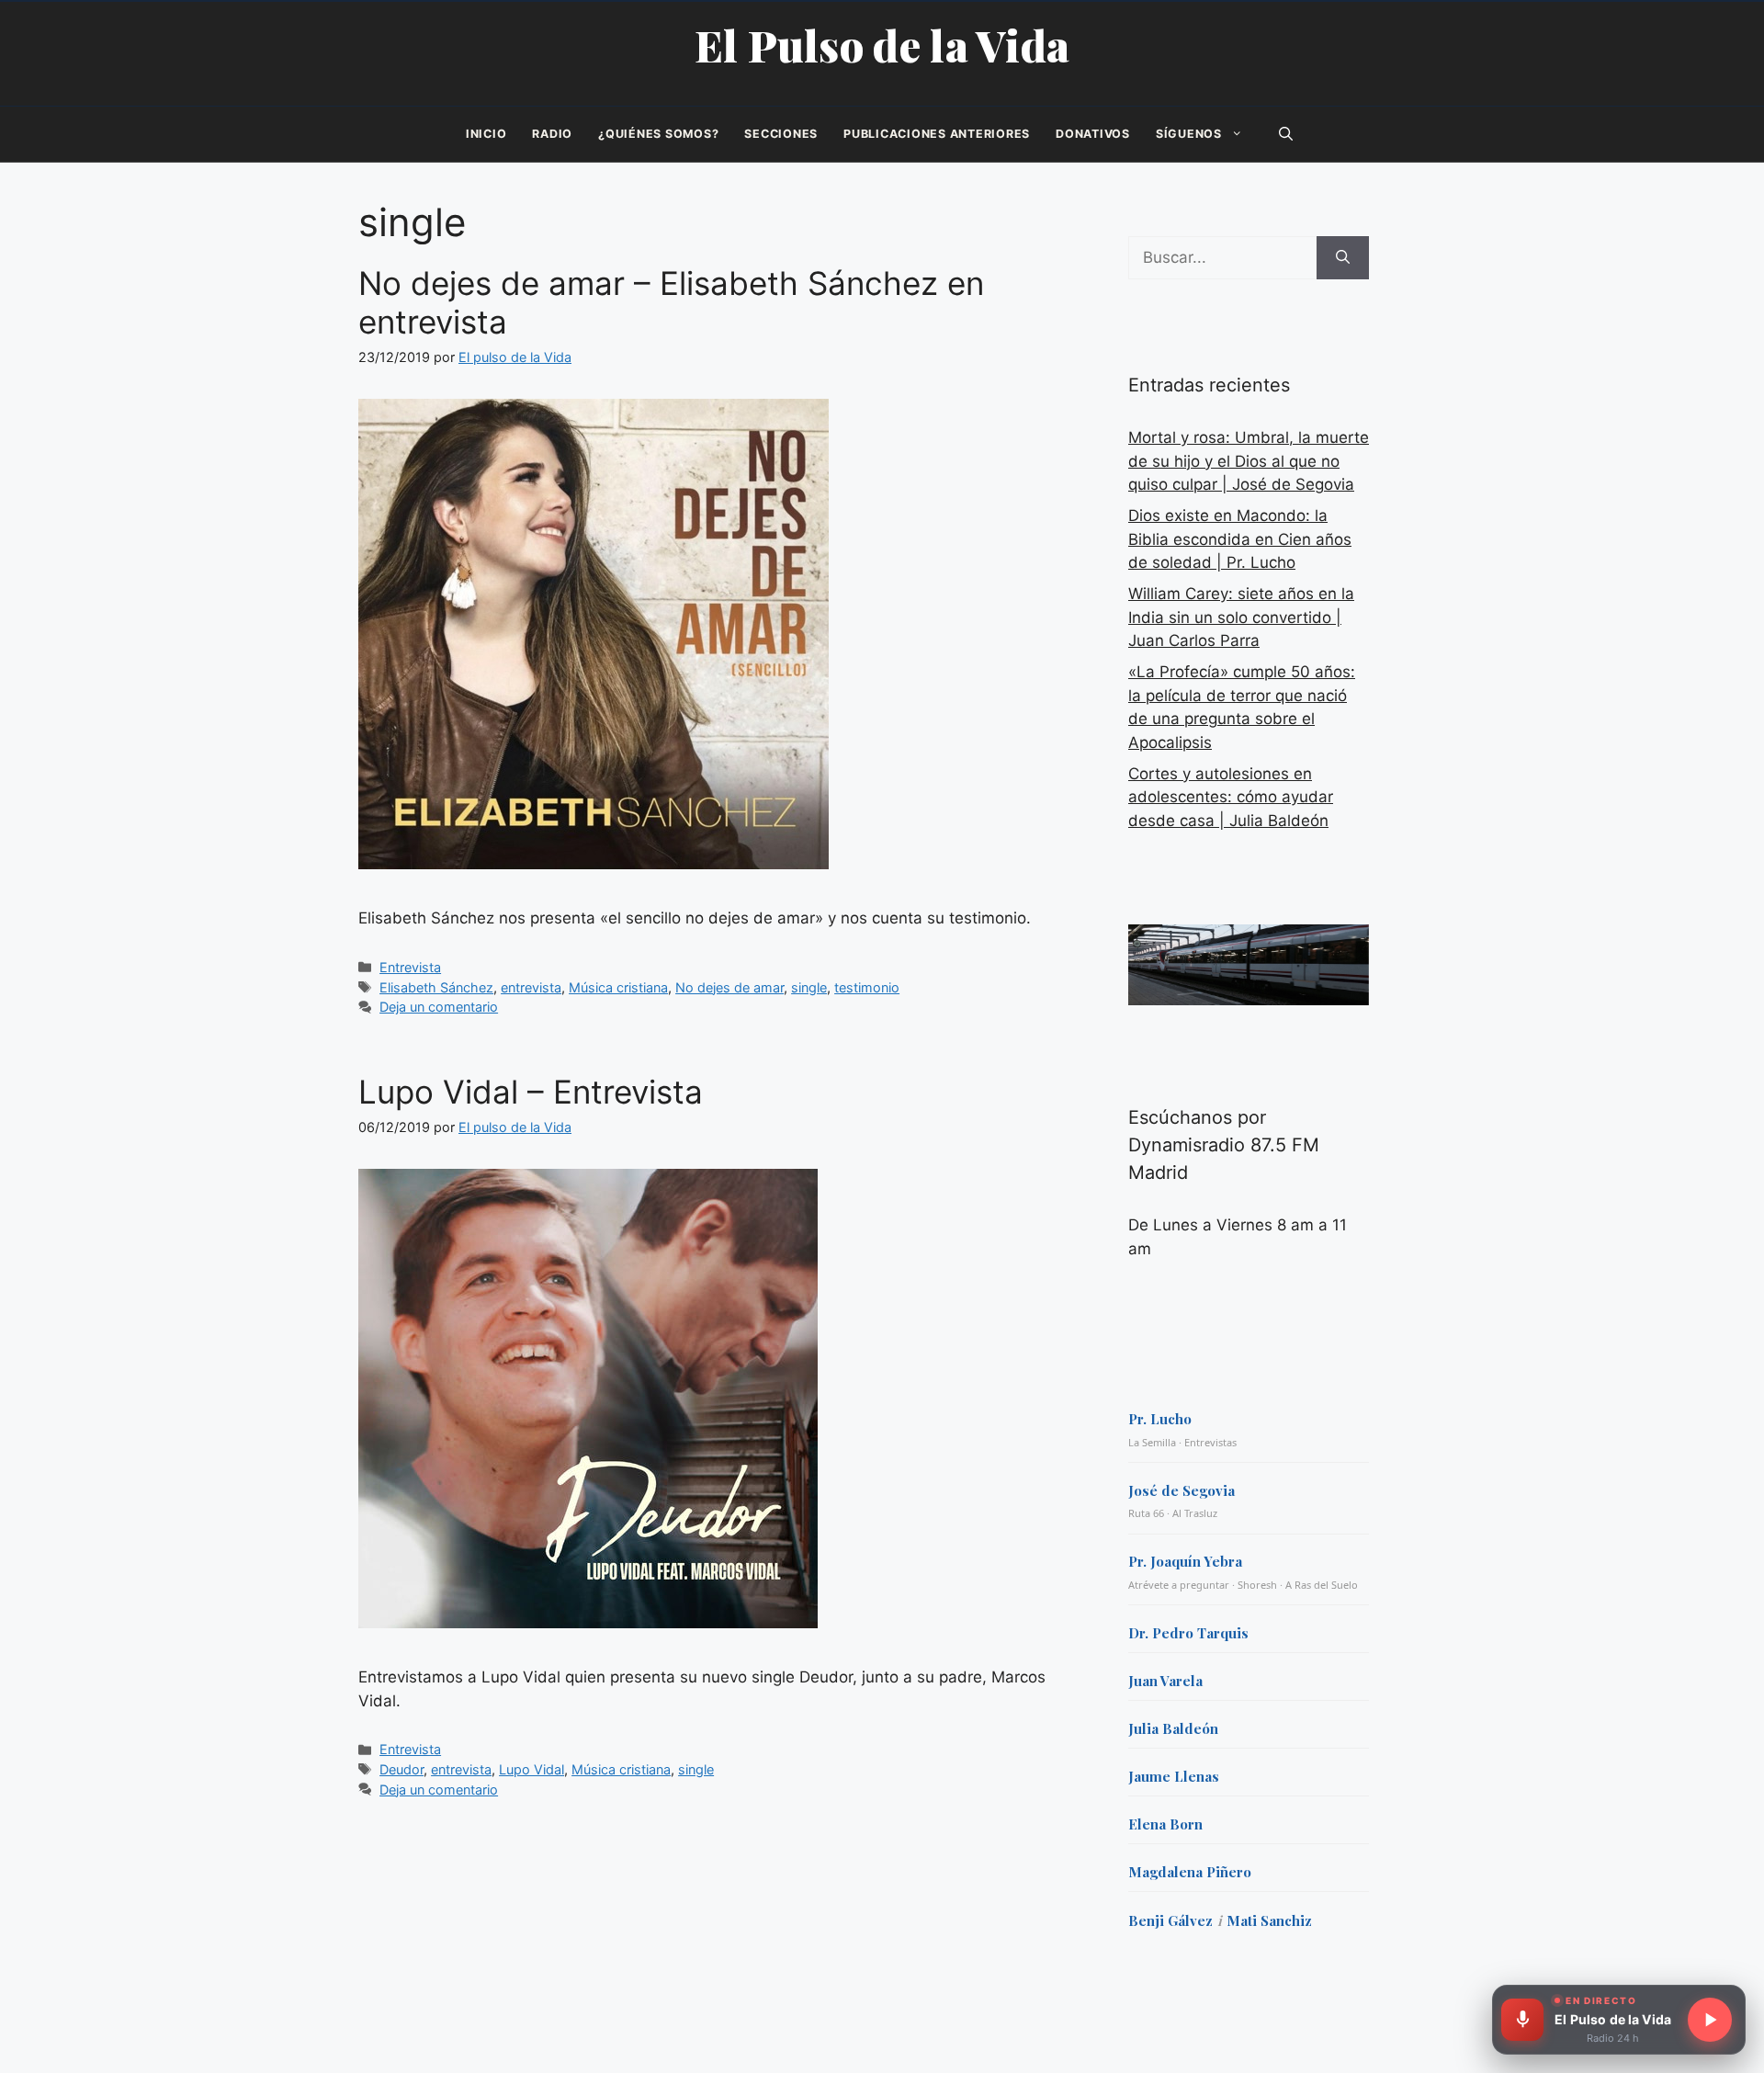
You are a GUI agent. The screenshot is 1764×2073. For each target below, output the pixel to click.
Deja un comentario (439, 1007)
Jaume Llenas (1174, 1776)
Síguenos (1189, 134)
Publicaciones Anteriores (937, 134)
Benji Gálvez (1170, 1920)
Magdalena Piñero (1190, 1872)
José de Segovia (1182, 1490)
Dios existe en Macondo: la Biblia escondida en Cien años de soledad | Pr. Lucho (1240, 539)
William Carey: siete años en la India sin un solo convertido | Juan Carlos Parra (1241, 617)
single (809, 987)
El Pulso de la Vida (882, 45)
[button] (1286, 134)
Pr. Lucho (1160, 1419)
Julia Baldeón (1173, 1728)
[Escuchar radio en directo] (1710, 2020)
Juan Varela (1165, 1681)
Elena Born (1165, 1824)
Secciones (781, 134)
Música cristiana (618, 987)
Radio (552, 134)
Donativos (1093, 134)
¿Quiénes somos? (658, 134)
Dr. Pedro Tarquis (1188, 1633)
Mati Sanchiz (1269, 1920)
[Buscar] (1343, 258)
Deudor (401, 1769)
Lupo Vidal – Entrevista (531, 1092)
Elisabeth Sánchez (436, 987)
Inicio (486, 134)
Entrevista (410, 967)
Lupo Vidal (531, 1769)
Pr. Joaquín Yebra (1185, 1561)
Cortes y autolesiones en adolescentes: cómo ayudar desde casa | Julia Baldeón (1231, 797)
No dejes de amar (729, 987)
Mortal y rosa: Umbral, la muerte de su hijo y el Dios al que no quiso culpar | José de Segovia (1249, 461)
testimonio (867, 987)
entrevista (531, 987)
